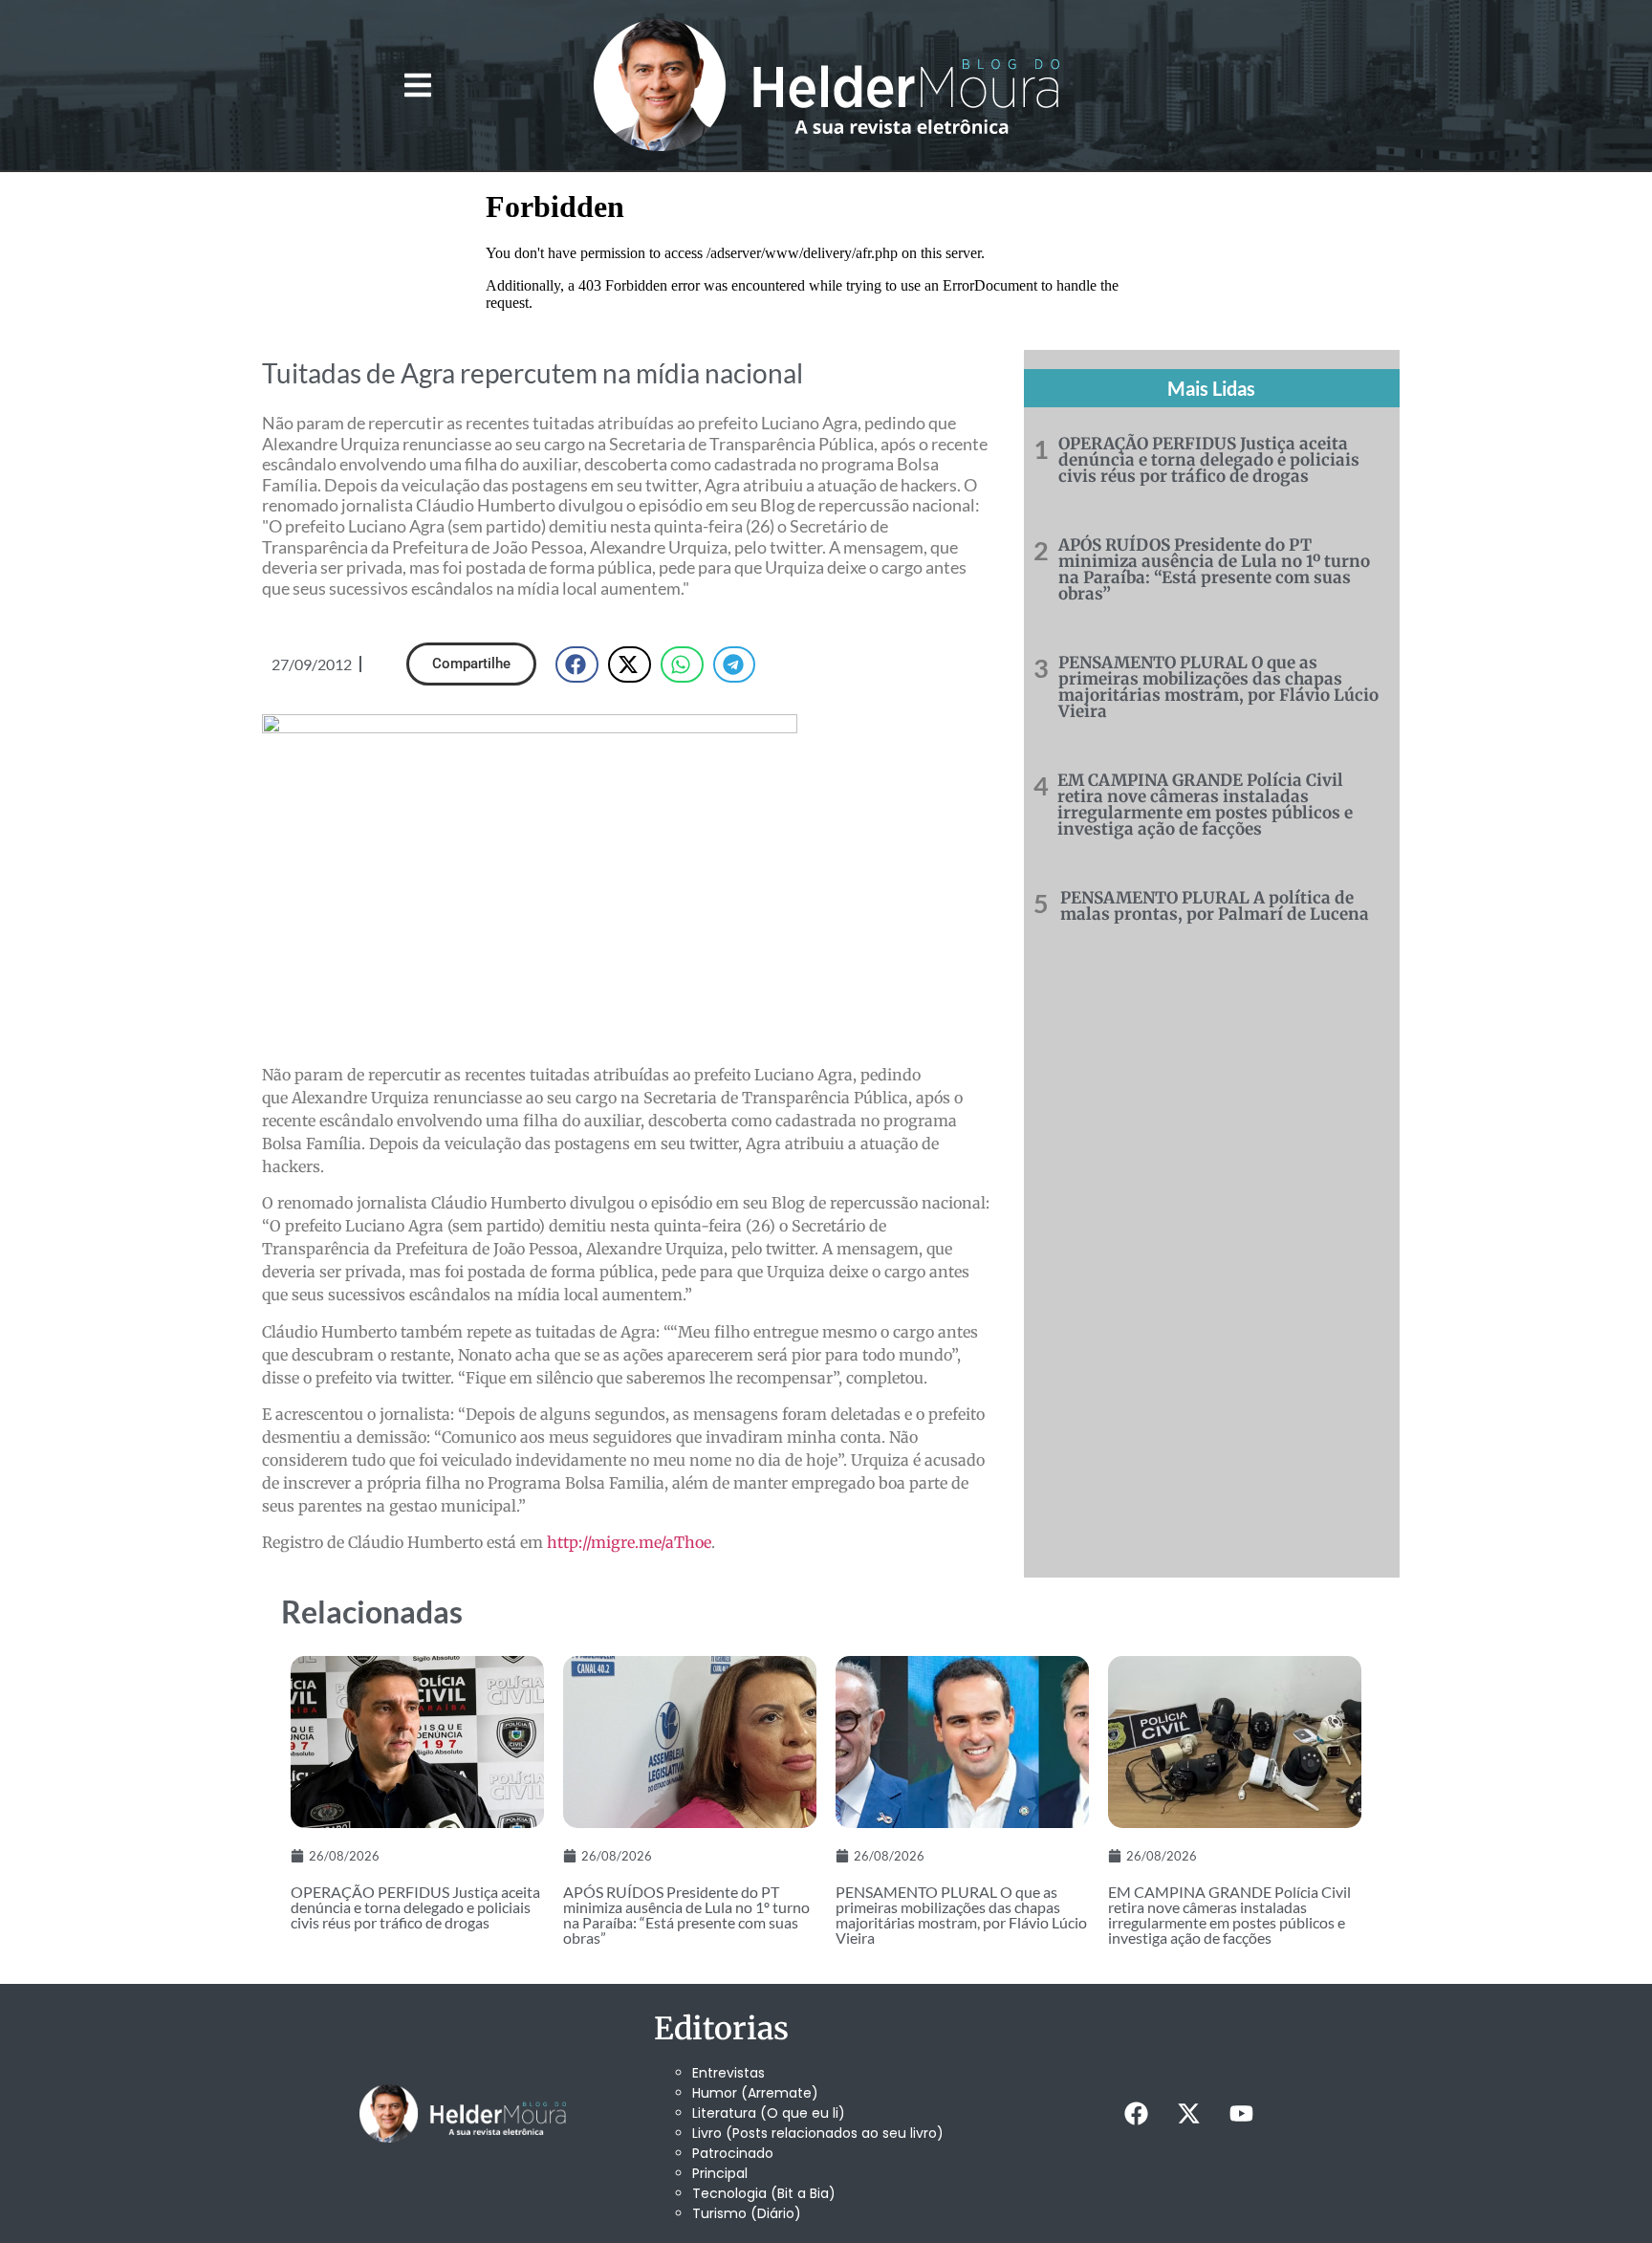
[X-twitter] (1188, 2113)
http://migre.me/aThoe (629, 1542)
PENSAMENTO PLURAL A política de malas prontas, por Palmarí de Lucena (1215, 906)
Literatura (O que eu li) (769, 2113)
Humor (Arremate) (755, 2093)
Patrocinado (733, 2153)
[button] (417, 86)
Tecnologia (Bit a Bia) (764, 2193)
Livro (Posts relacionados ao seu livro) (818, 2133)
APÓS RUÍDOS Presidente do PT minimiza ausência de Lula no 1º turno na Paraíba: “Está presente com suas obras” (1214, 569)
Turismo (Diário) (747, 2213)
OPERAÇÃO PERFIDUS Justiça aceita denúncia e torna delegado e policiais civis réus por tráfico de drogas (1209, 460)
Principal (720, 2173)
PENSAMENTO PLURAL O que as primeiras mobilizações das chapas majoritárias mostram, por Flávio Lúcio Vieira (1218, 687)
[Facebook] (1136, 2113)
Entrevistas (728, 2073)
